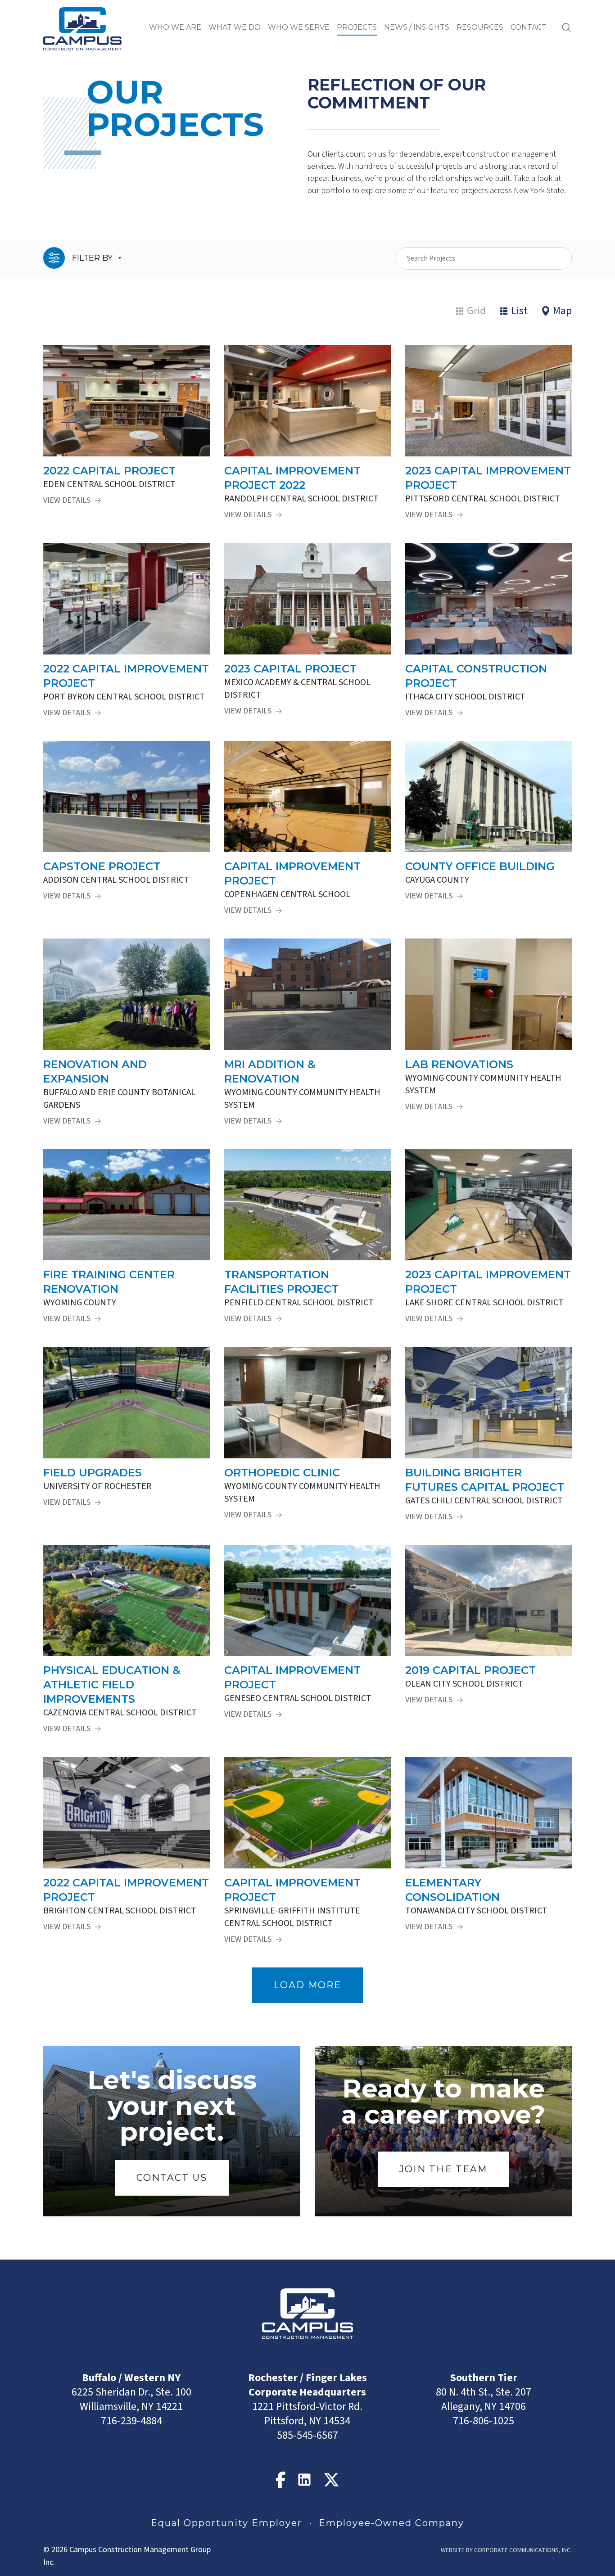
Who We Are (175, 27)
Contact (529, 27)
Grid (476, 311)
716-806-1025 (484, 2421)
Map (562, 311)
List (519, 311)
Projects (357, 27)
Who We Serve (299, 27)
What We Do (235, 27)
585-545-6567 (307, 2435)
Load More (307, 1985)
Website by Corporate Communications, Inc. (506, 2550)
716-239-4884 (131, 2421)
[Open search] (566, 27)
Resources (480, 27)
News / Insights (417, 27)
